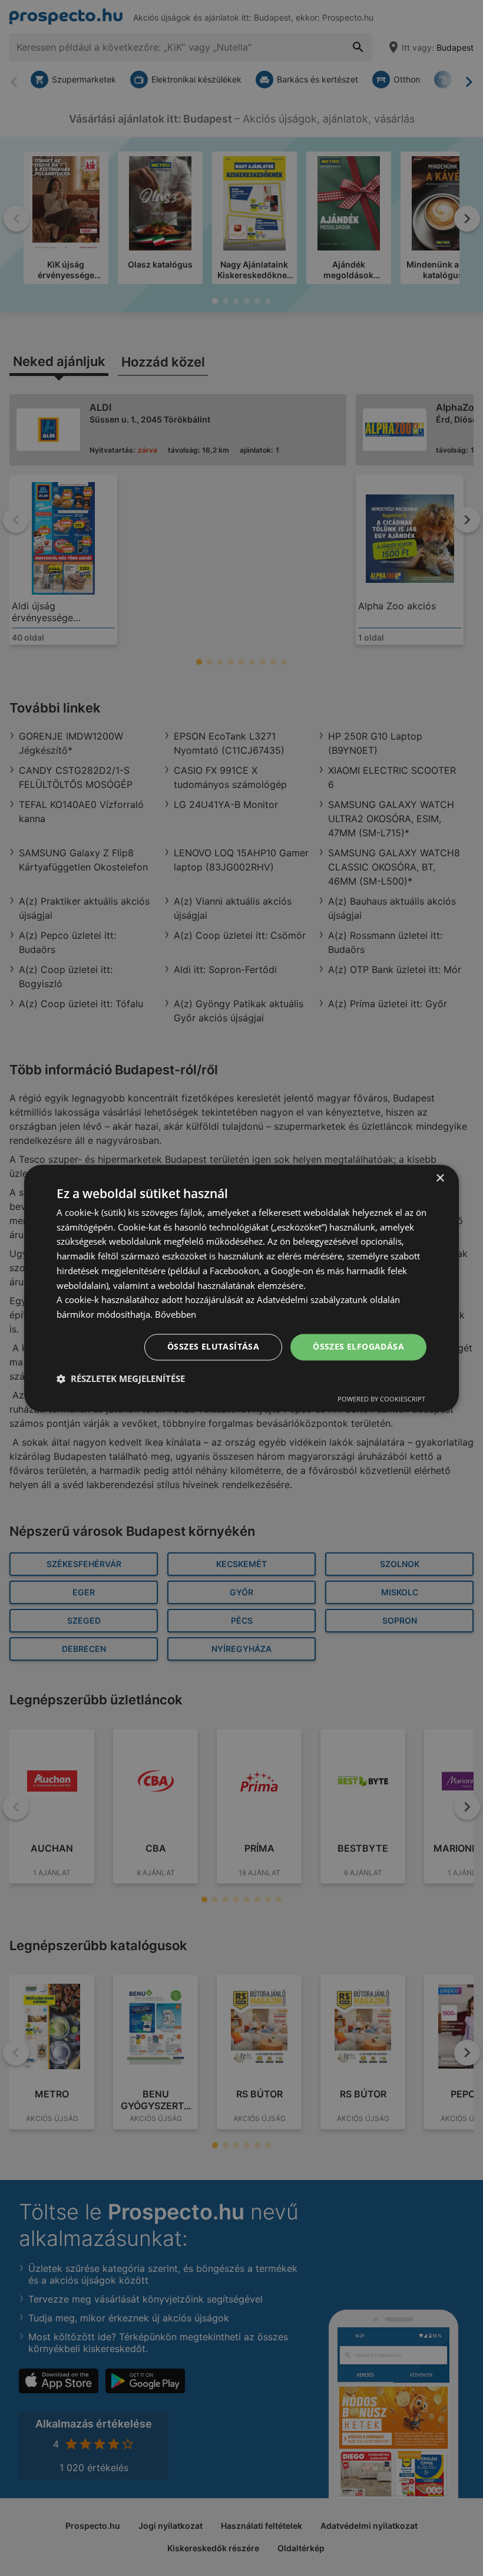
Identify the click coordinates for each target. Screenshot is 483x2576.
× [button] (440, 1178)
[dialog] (241, 1288)
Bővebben (176, 1315)
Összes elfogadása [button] (358, 1346)
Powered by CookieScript (381, 1399)
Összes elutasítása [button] (213, 1346)
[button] (121, 1378)
